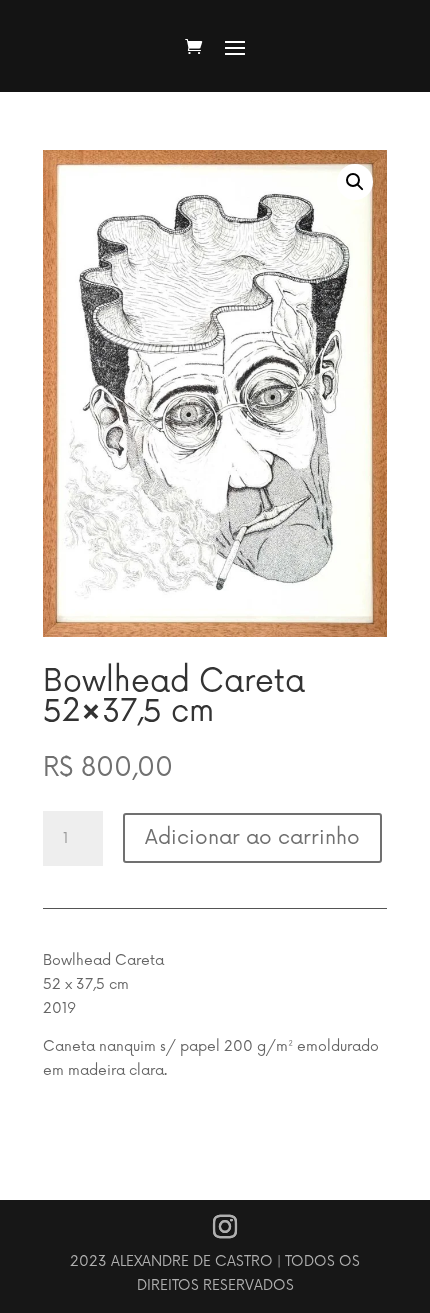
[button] (355, 182)
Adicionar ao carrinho (252, 838)
